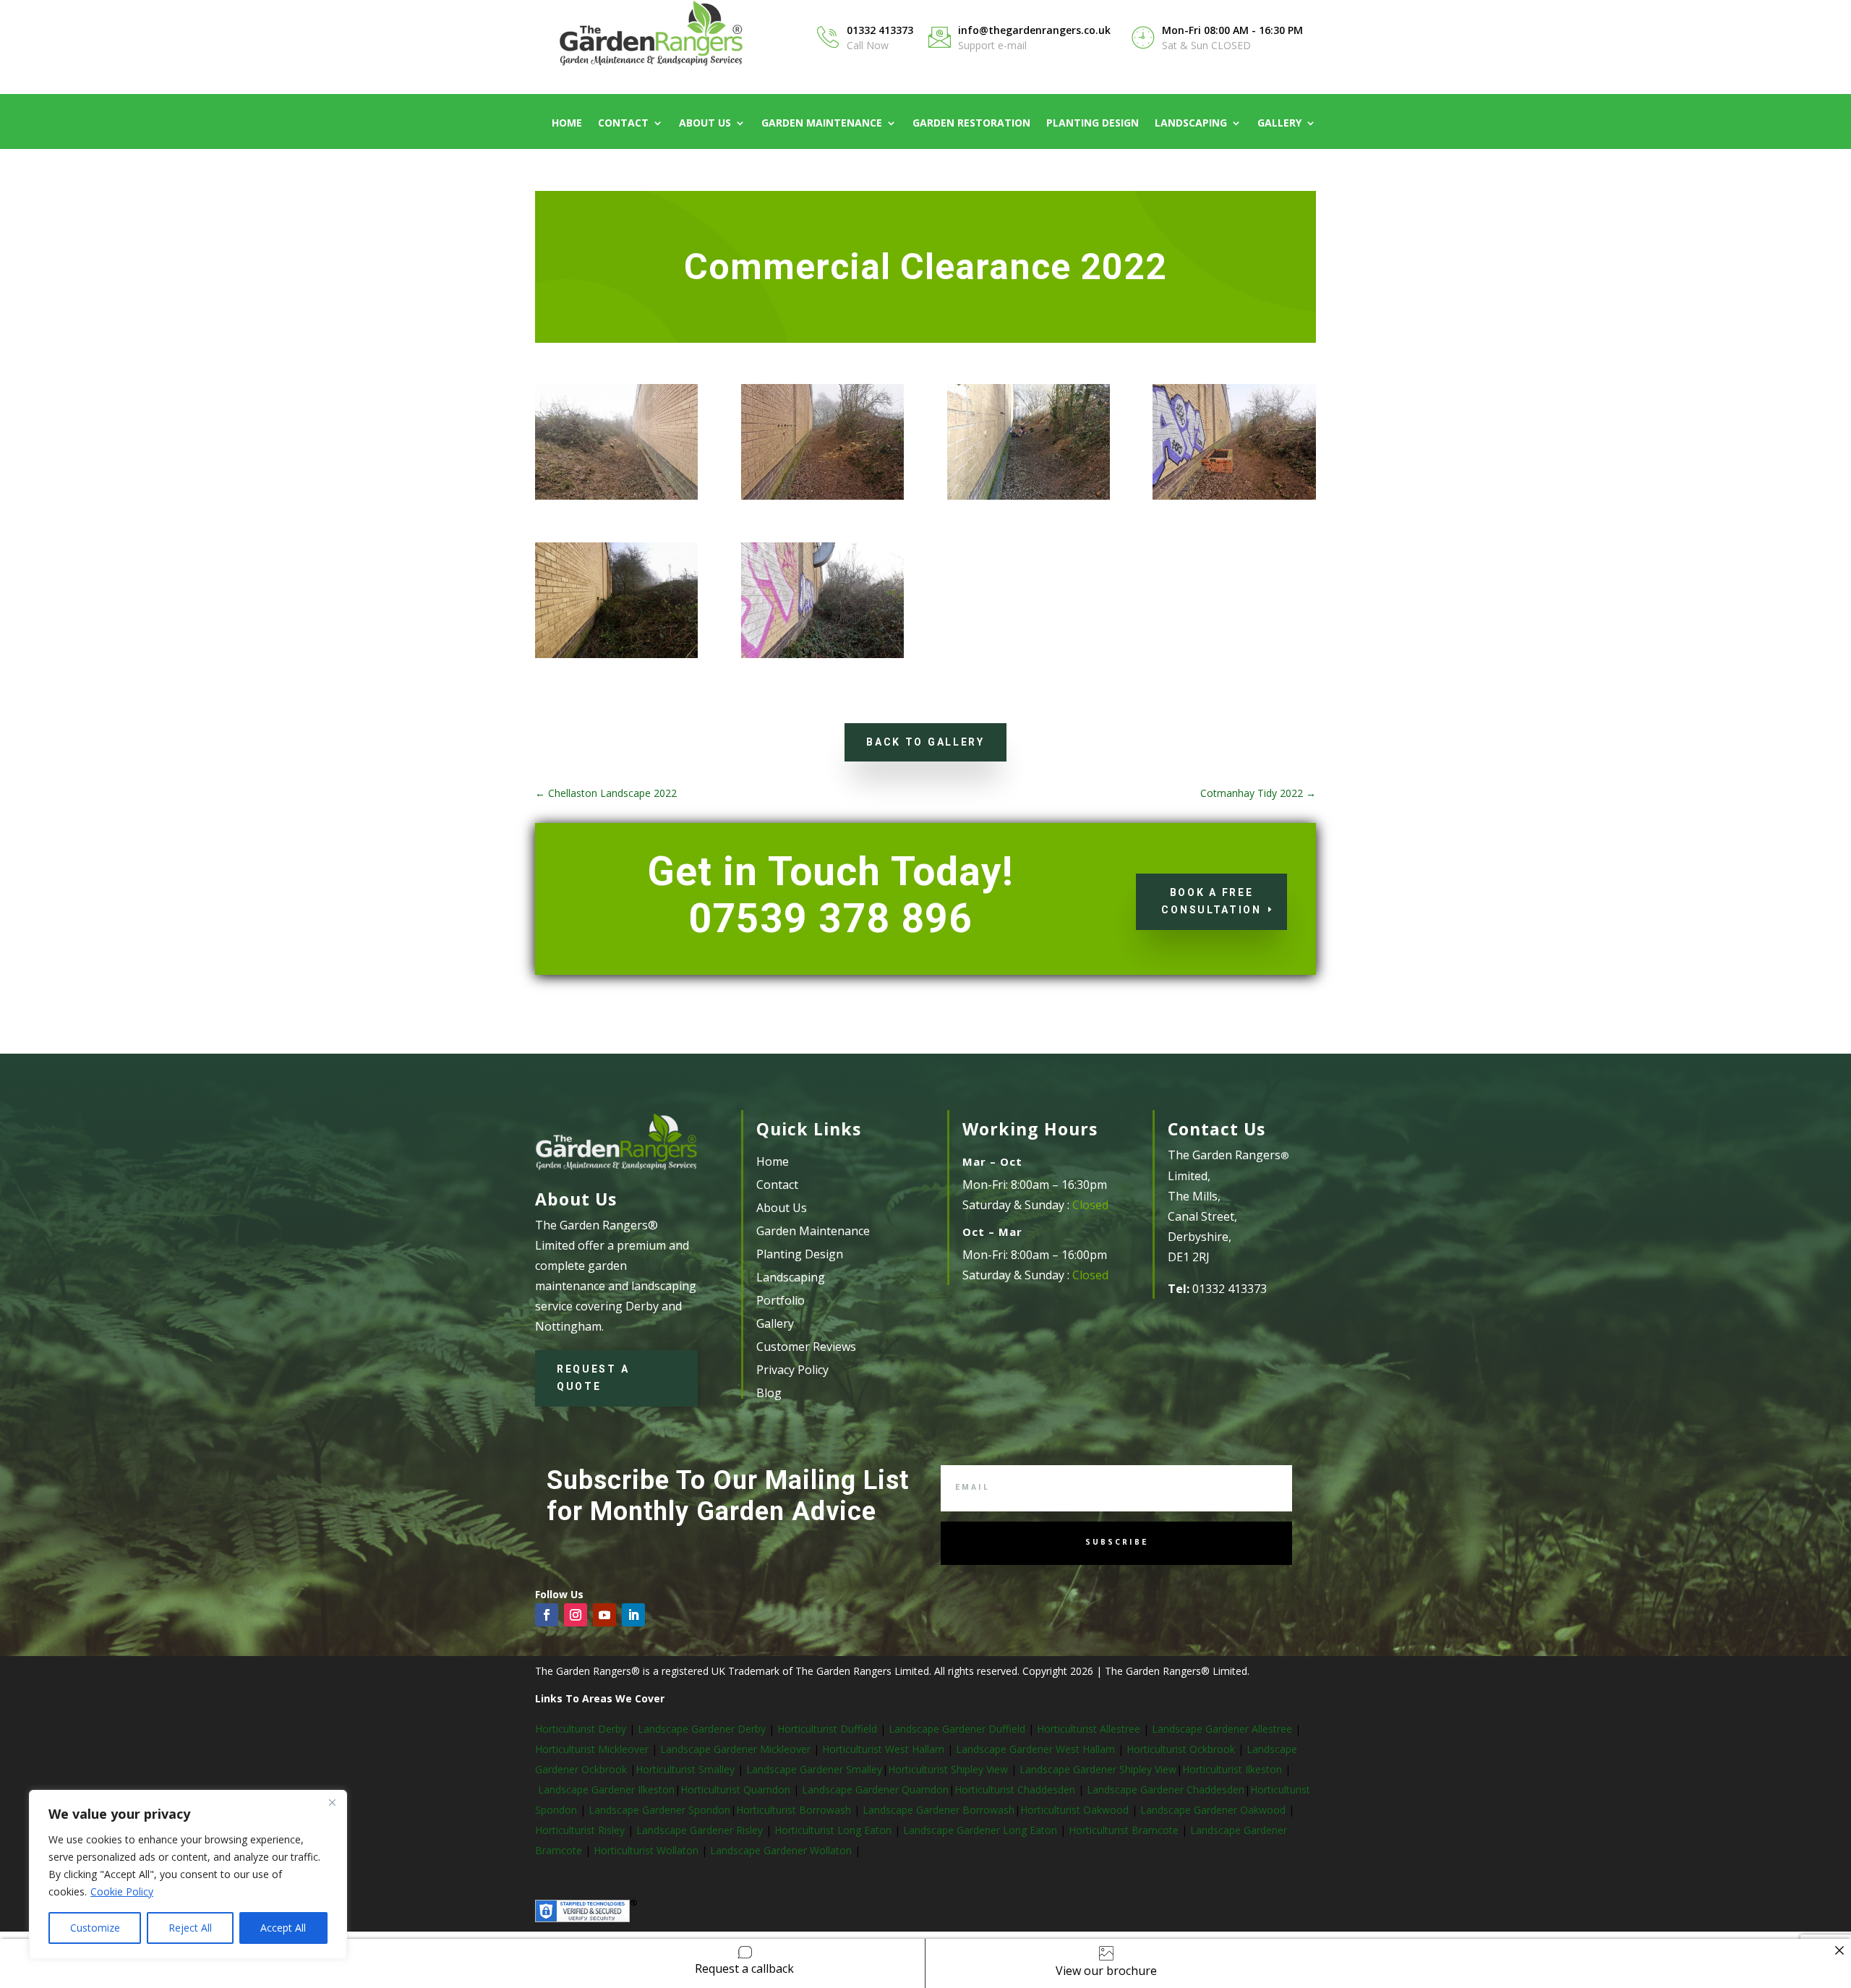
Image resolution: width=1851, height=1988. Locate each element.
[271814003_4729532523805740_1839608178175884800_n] (822, 658)
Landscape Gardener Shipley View (1098, 1769)
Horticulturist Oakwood (1076, 1810)
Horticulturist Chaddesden (1016, 1789)
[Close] (332, 1802)
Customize (95, 1928)
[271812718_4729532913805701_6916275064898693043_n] (616, 658)
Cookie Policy (122, 1891)
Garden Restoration (971, 124)
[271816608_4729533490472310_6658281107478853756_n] (616, 499)
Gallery (1279, 124)
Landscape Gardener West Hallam (1035, 1749)
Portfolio (781, 1300)
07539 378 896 (830, 918)
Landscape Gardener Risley (701, 1830)
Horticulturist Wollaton (647, 1850)
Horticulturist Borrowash (795, 1810)
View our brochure (1106, 1971)
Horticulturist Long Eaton (834, 1830)
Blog (769, 1393)
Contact (623, 124)
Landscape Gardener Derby (702, 1729)
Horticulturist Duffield (826, 1729)
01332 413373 (880, 30)
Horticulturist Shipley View (948, 1769)
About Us (705, 124)
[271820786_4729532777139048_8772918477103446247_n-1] (1234, 499)
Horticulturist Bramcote (1125, 1830)
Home (567, 124)
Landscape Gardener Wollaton (782, 1850)
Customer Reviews (806, 1347)
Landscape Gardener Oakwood (1214, 1810)
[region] (188, 1874)
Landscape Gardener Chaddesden (1166, 1789)
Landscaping (1191, 124)
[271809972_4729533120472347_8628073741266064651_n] (1029, 499)
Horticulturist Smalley (685, 1769)
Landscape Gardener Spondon (659, 1810)
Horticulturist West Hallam (883, 1749)
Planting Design (1093, 124)
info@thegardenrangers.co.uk (1034, 30)
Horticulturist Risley (581, 1830)
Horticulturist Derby (581, 1729)
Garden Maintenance (822, 124)
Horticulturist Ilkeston (1234, 1769)
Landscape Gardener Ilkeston (606, 1789)
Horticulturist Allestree (1089, 1729)
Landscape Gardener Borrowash (939, 1810)
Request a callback (744, 1968)
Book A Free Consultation (1211, 901)
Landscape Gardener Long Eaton (982, 1830)
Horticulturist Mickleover (592, 1749)
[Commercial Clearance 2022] (822, 499)
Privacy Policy (792, 1370)
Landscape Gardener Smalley (814, 1769)
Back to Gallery (925, 742)
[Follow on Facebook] (547, 1615)
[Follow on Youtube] (604, 1615)
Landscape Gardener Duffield (957, 1729)
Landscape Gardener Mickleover (734, 1749)
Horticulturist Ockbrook (1181, 1749)
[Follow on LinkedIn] (633, 1615)
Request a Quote (593, 1378)
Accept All (283, 1928)
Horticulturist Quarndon (737, 1789)
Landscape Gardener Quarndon (875, 1789)
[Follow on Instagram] (576, 1615)
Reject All (190, 1928)
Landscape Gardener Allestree (1223, 1729)
